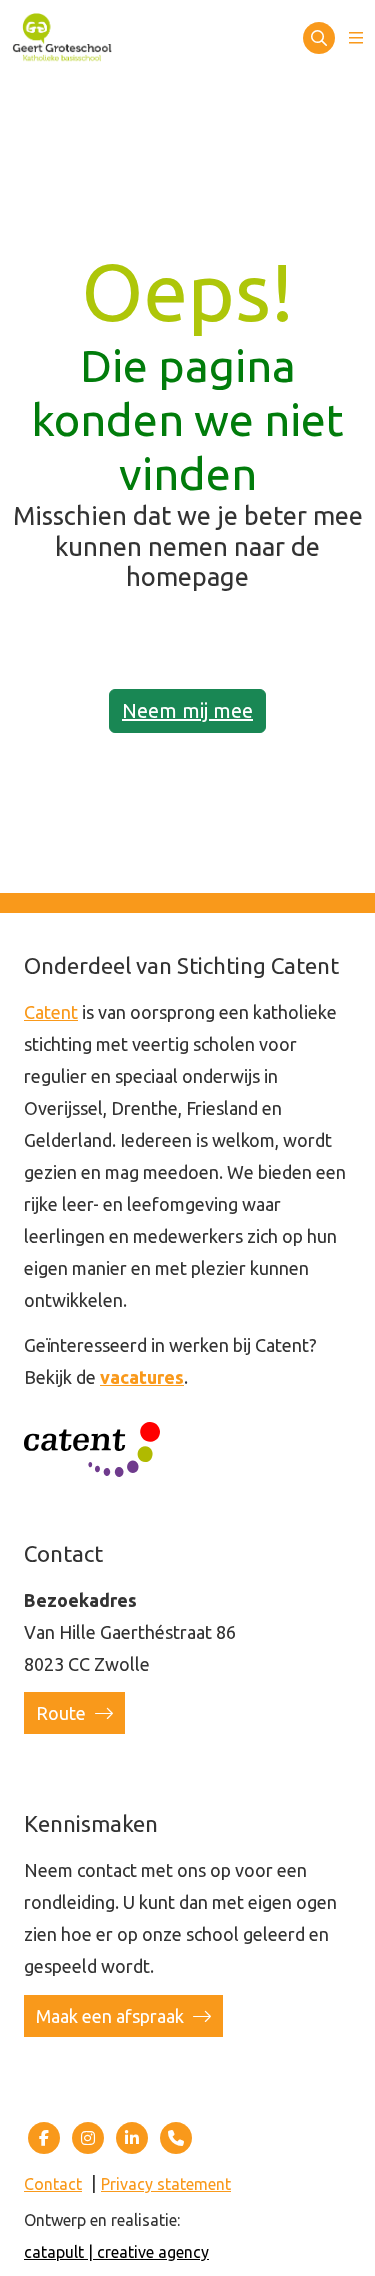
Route (63, 1713)
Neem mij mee (187, 710)
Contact (53, 2184)
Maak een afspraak (112, 2016)
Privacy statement (166, 2184)
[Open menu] (356, 38)
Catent (51, 1012)
